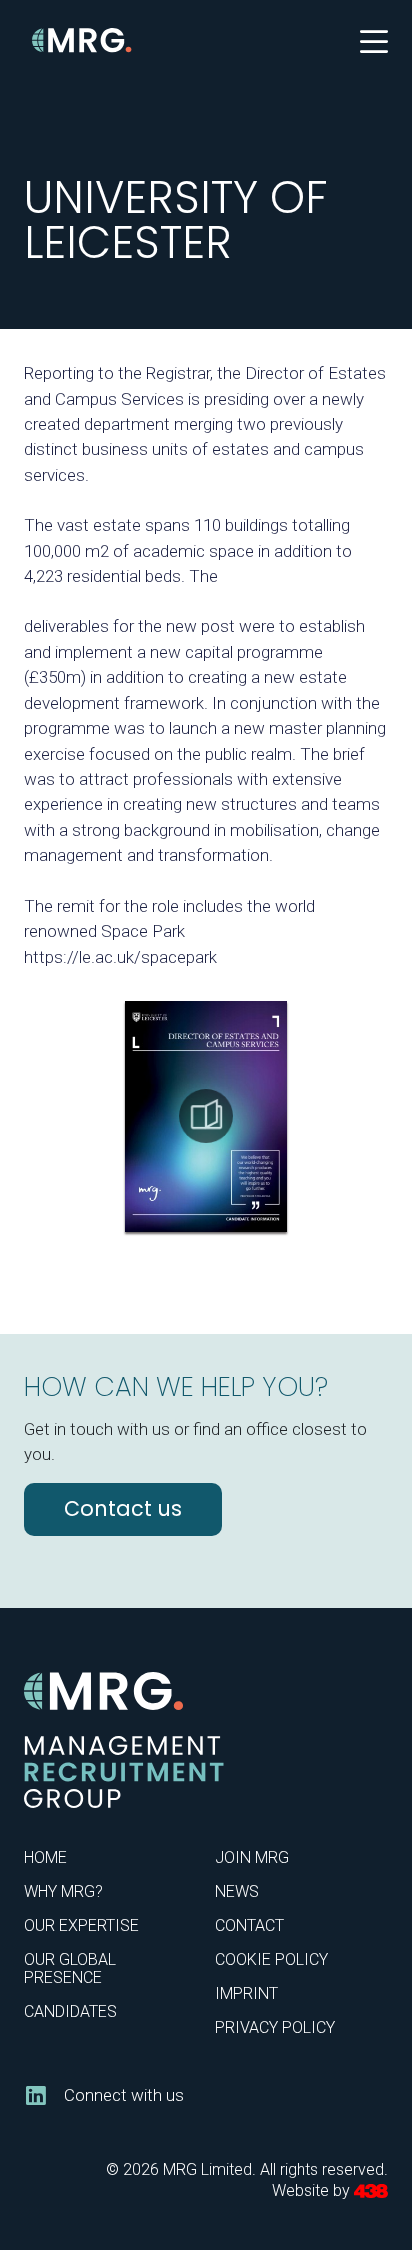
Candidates (70, 2011)
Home (45, 1857)
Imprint (246, 1993)
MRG (82, 40)
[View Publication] (206, 1116)
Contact (249, 1925)
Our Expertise (81, 1925)
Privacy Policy (275, 2027)
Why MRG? (63, 1891)
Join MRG (252, 1857)
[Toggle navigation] (374, 40)
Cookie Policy (271, 1959)
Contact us (123, 1508)
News (237, 1891)
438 (371, 2191)
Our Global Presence (70, 1968)
